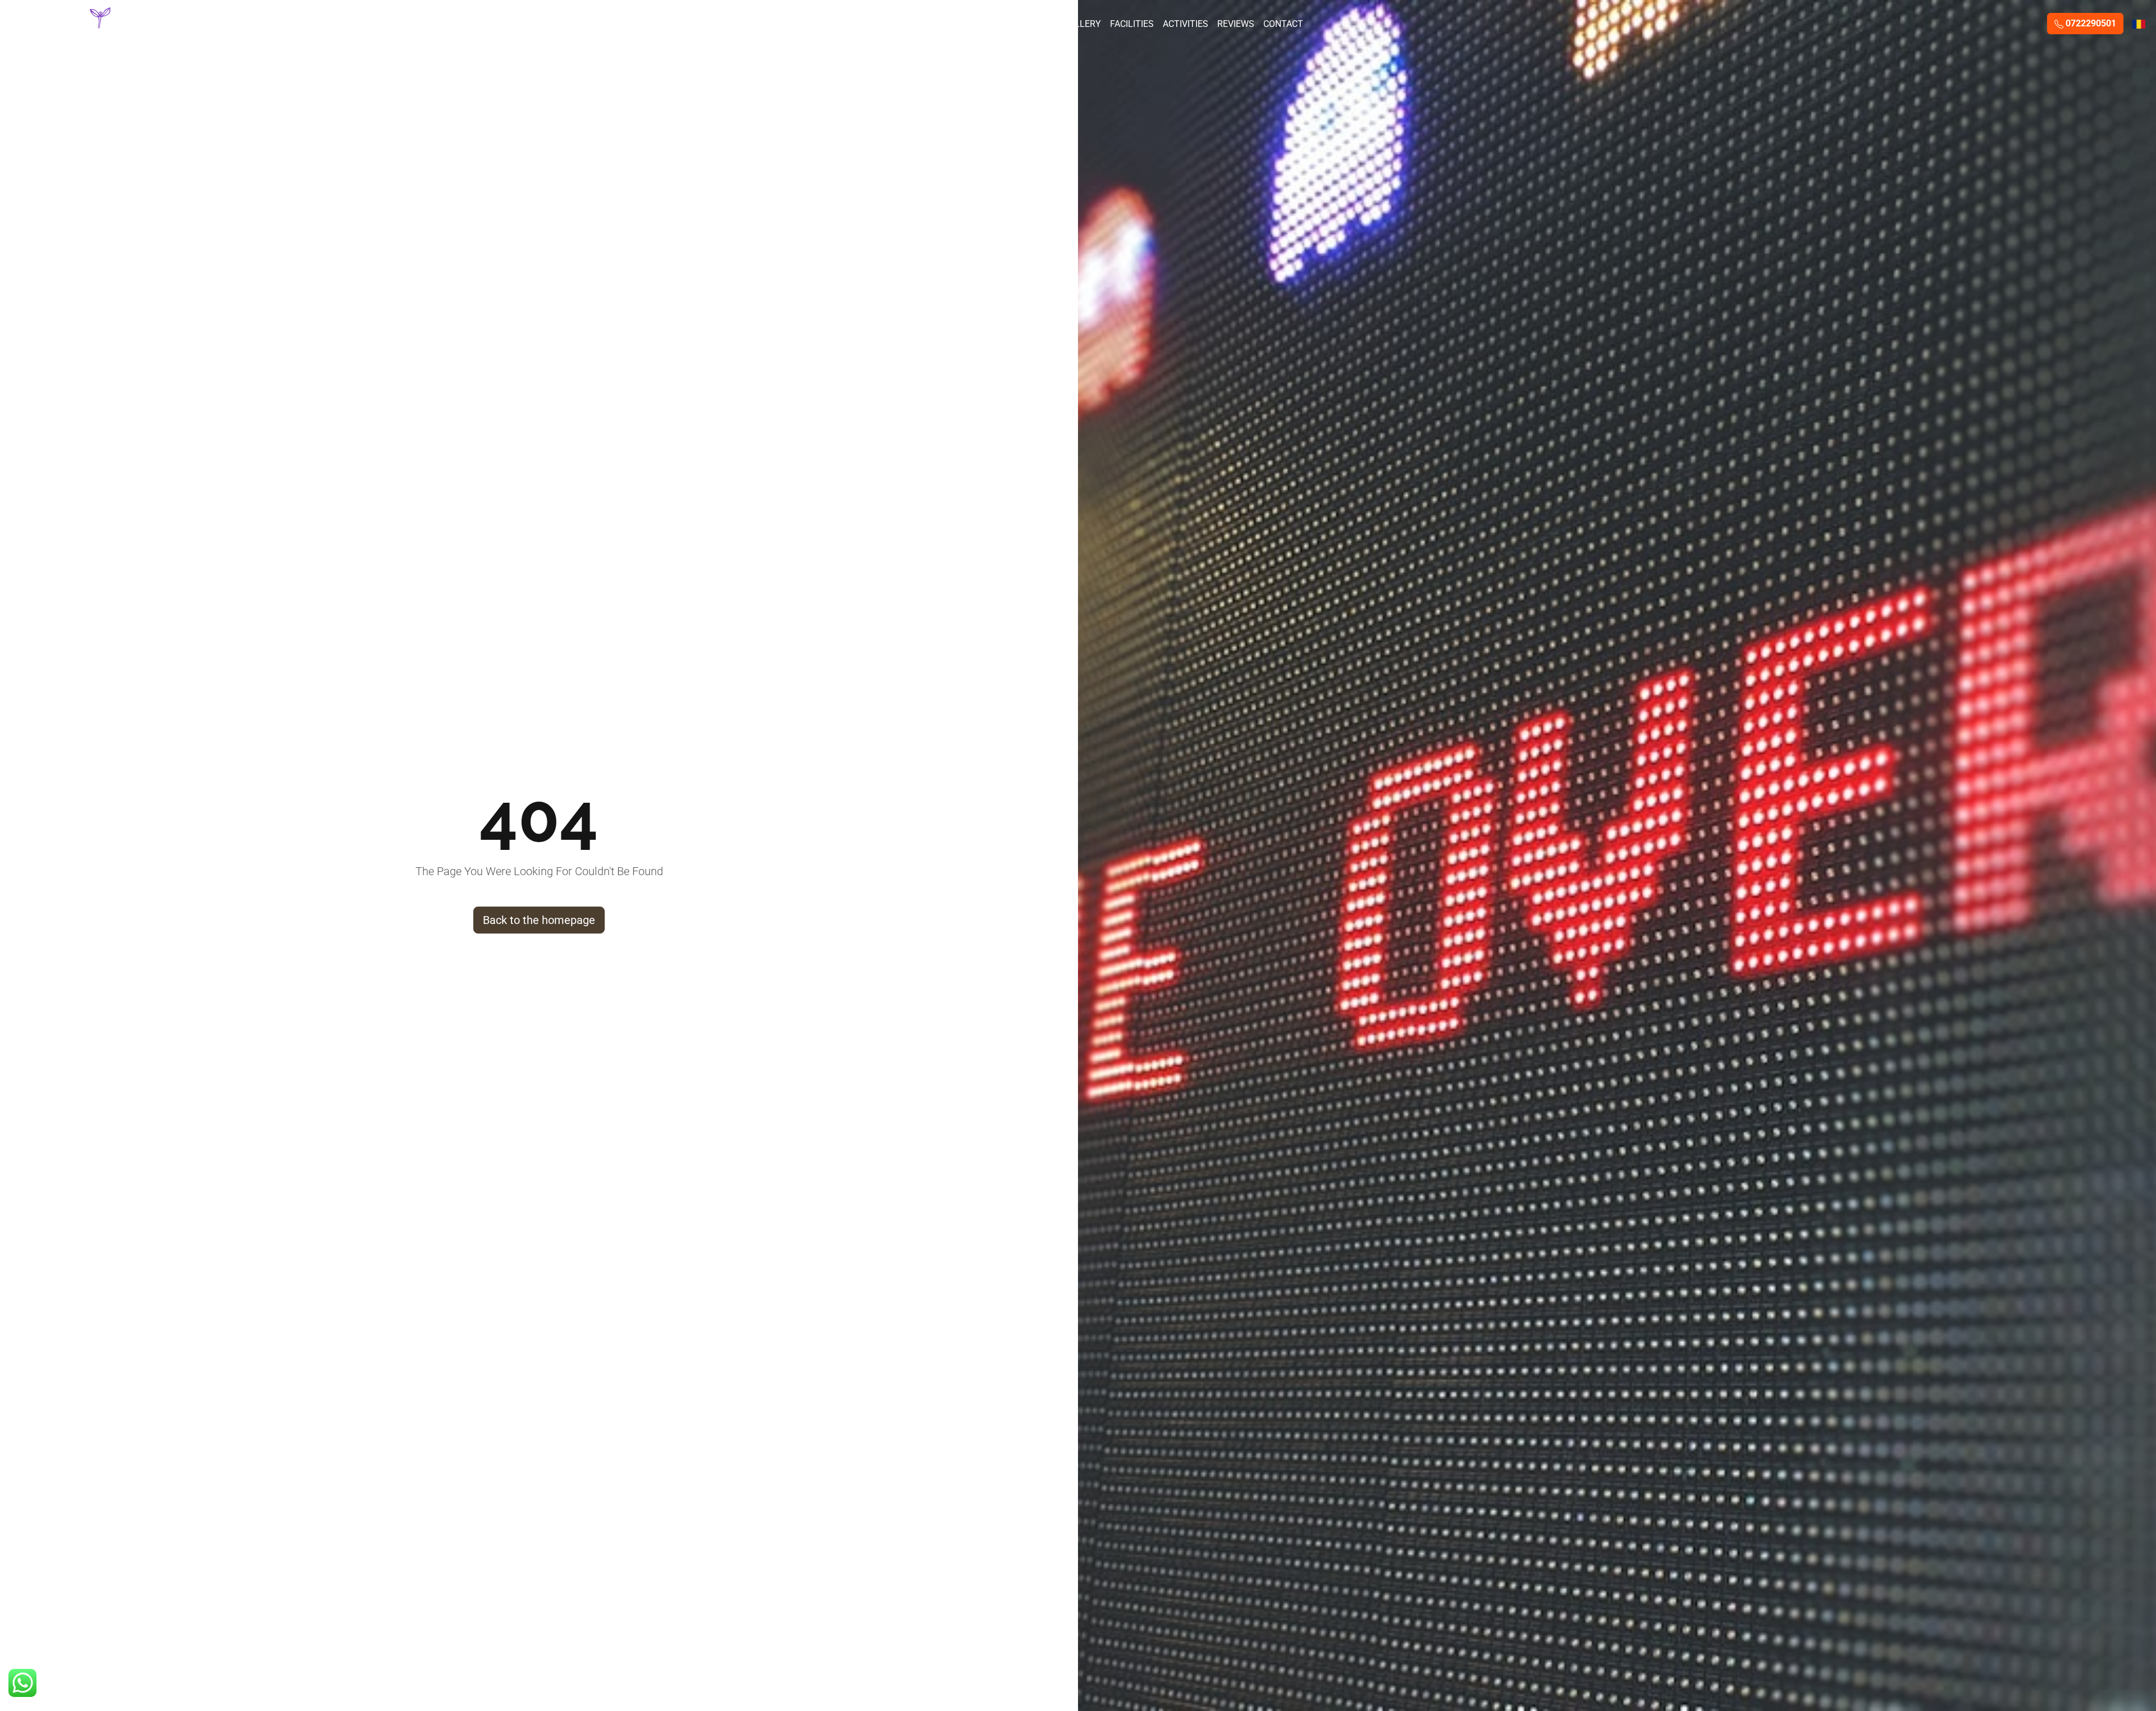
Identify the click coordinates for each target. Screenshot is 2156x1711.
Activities (1186, 24)
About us (916, 24)
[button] (22, 1683)
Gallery (1082, 24)
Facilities (1132, 24)
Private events (1019, 24)
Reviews (1236, 24)
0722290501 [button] (2090, 23)
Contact (1283, 24)
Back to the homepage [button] (539, 920)
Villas (961, 24)
